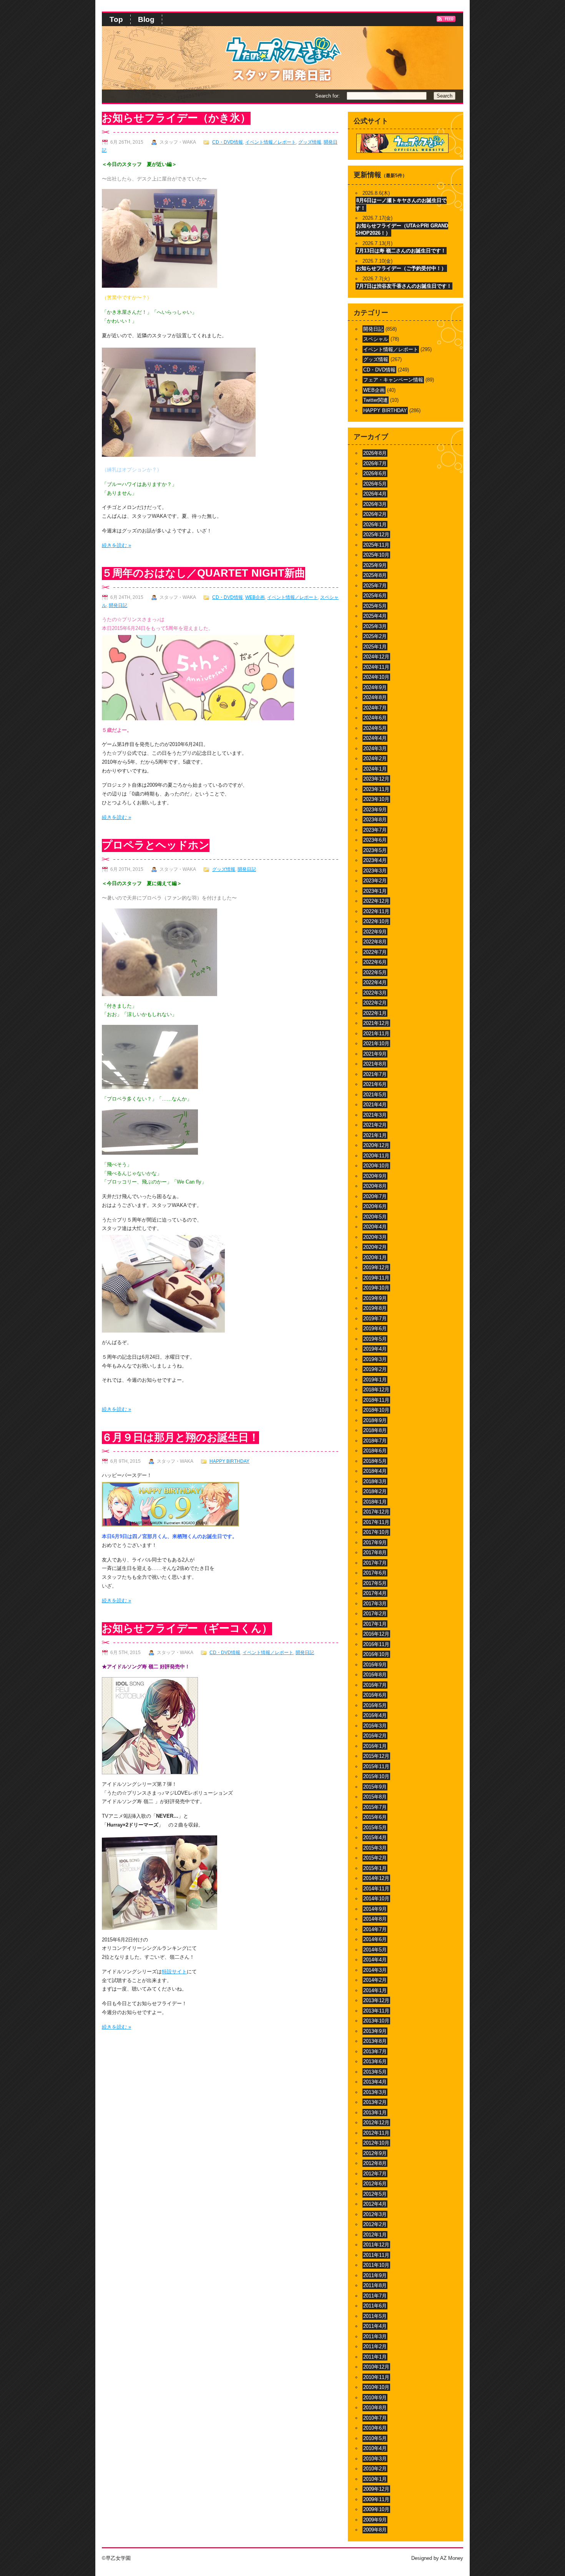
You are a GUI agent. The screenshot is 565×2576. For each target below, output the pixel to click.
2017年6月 (375, 1573)
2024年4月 (375, 738)
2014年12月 (376, 1878)
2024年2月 (375, 758)
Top (116, 19)
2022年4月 (375, 982)
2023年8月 (375, 820)
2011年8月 (375, 2285)
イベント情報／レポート (271, 142)
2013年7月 (375, 2051)
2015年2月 (375, 1858)
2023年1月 (375, 891)
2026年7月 (375, 463)
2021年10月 (376, 1043)
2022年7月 (375, 952)
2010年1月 (375, 2479)
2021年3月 (375, 1115)
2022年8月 (375, 942)
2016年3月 (375, 1726)
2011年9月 (375, 2275)
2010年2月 (375, 2469)
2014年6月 (375, 1939)
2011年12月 (376, 2245)
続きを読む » (116, 545)
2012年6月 (375, 2184)
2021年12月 (376, 1023)
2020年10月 (376, 1166)
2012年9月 (375, 2153)
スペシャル (376, 339)
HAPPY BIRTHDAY (229, 1461)
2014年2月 (375, 1980)
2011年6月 (375, 2306)
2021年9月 (375, 1054)
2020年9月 (375, 1176)
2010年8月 (375, 2408)
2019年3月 (375, 1359)
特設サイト (174, 1972)
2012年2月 (375, 2224)
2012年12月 (376, 2123)
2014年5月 (375, 1950)
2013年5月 (375, 2072)
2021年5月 (375, 1095)
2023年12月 (376, 779)
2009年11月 (376, 2499)
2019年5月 (375, 1339)
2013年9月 (375, 2031)
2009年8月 (375, 2530)
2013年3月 (375, 2092)
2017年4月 (375, 1593)
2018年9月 (375, 1420)
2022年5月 (375, 972)
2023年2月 (375, 881)
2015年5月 (375, 1828)
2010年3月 (375, 2459)
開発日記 (118, 605)
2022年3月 (375, 993)
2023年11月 (376, 789)
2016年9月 (375, 1665)
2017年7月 (375, 1563)
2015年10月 (376, 1776)
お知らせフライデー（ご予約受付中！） (401, 268)
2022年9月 (375, 932)
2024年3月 (375, 748)
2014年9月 (375, 1909)
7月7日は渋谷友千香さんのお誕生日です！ (404, 286)
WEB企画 (255, 597)
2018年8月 (375, 1430)
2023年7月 (375, 830)
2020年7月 (375, 1196)
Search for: (327, 96)
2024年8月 (375, 697)
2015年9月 (375, 1787)
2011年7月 (375, 2296)
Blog (146, 19)
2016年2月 (375, 1736)
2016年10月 (376, 1654)
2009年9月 (375, 2520)
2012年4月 (375, 2204)
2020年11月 (376, 1156)
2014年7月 (375, 1929)
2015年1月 (375, 1868)
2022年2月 (375, 1003)
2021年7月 (375, 1074)
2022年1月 (375, 1013)
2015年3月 (375, 1848)
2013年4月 (375, 2082)
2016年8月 (375, 1675)
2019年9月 (375, 1298)
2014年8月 (375, 1919)
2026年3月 (375, 504)
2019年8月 (375, 1308)
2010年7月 (375, 2418)
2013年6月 (375, 2061)
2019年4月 (375, 1349)
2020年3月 (375, 1237)
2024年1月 (375, 769)
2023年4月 (375, 860)
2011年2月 (375, 2346)
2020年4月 (375, 1227)
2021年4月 (375, 1105)
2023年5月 (375, 850)
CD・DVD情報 (228, 142)
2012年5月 (375, 2194)
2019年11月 (376, 1278)
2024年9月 (375, 687)
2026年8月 (375, 453)
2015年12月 (376, 1756)
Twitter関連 (376, 400)
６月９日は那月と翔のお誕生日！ (180, 1437)
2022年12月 (376, 901)
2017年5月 (375, 1583)
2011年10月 (376, 2265)
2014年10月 (376, 1899)
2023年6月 (375, 840)
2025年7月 (375, 586)
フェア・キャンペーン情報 (393, 380)
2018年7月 (375, 1441)
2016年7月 (375, 1685)
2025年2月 (375, 636)
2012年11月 (376, 2133)
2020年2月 (375, 1247)
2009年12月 (376, 2489)
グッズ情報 (310, 142)
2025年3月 (375, 626)
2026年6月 (375, 473)
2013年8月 (375, 2041)
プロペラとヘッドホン (156, 845)
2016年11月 (376, 1644)
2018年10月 (376, 1410)
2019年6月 (375, 1329)
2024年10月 (376, 677)
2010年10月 (376, 2387)
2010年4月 (375, 2448)
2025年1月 (375, 647)
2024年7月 (375, 708)
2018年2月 (375, 1491)
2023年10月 (376, 799)
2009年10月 (376, 2509)
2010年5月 (375, 2438)
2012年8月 (375, 2163)
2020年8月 (375, 1186)
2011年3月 (375, 2336)
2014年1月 (375, 1990)
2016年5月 (375, 1705)
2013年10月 (376, 2021)
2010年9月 (375, 2398)
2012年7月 (375, 2174)
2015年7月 (375, 1807)
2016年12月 (376, 1634)
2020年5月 (375, 1217)
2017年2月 (375, 1614)
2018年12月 (376, 1390)
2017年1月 (375, 1624)
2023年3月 (375, 871)
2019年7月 (375, 1319)
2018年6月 (375, 1451)
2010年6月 (375, 2428)
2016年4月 (375, 1715)
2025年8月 (375, 575)
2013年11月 (376, 2011)
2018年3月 (375, 1481)
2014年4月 (375, 1960)
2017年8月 (375, 1552)
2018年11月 (376, 1400)
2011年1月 (375, 2357)
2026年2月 (375, 514)
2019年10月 (376, 1288)
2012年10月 (376, 2143)
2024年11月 (376, 667)
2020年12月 (376, 1145)
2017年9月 (375, 1542)
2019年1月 (375, 1380)
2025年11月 (376, 545)
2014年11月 (376, 1889)
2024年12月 (376, 657)
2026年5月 (375, 484)
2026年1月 (375, 525)
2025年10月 (376, 555)
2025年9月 (375, 565)
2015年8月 (375, 1797)
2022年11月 (376, 911)
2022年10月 (376, 921)
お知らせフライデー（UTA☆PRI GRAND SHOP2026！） (402, 230)
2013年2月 (375, 2102)
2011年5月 (375, 2316)
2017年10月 (376, 1532)
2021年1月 (375, 1135)
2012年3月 (375, 2214)
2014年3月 (375, 1970)
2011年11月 (376, 2255)
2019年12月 (376, 1267)
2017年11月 (376, 1522)
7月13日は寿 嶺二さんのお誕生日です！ (401, 251)
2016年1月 (375, 1746)
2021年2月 (375, 1125)
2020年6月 (375, 1206)
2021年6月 (375, 1084)
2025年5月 (375, 606)
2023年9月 (375, 810)
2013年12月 (376, 2000)
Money (456, 2558)
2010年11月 (376, 2377)
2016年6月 (375, 1695)
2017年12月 (376, 1512)
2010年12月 (376, 2367)
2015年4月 (375, 1838)
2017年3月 (375, 1604)
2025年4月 (375, 616)
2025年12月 (376, 535)
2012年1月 (375, 2235)
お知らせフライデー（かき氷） (176, 118)
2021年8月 (375, 1064)
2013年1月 (375, 2113)
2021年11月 (376, 1034)
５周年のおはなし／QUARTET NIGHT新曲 (204, 573)
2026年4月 (375, 494)
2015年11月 (376, 1766)
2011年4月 (375, 2326)
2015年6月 (375, 1817)
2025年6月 (375, 596)
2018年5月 (375, 1461)
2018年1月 (375, 1502)
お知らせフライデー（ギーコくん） (187, 1628)
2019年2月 (375, 1369)
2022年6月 (375, 962)
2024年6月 (375, 718)
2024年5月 (375, 728)
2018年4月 (375, 1471)
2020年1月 (375, 1257)
